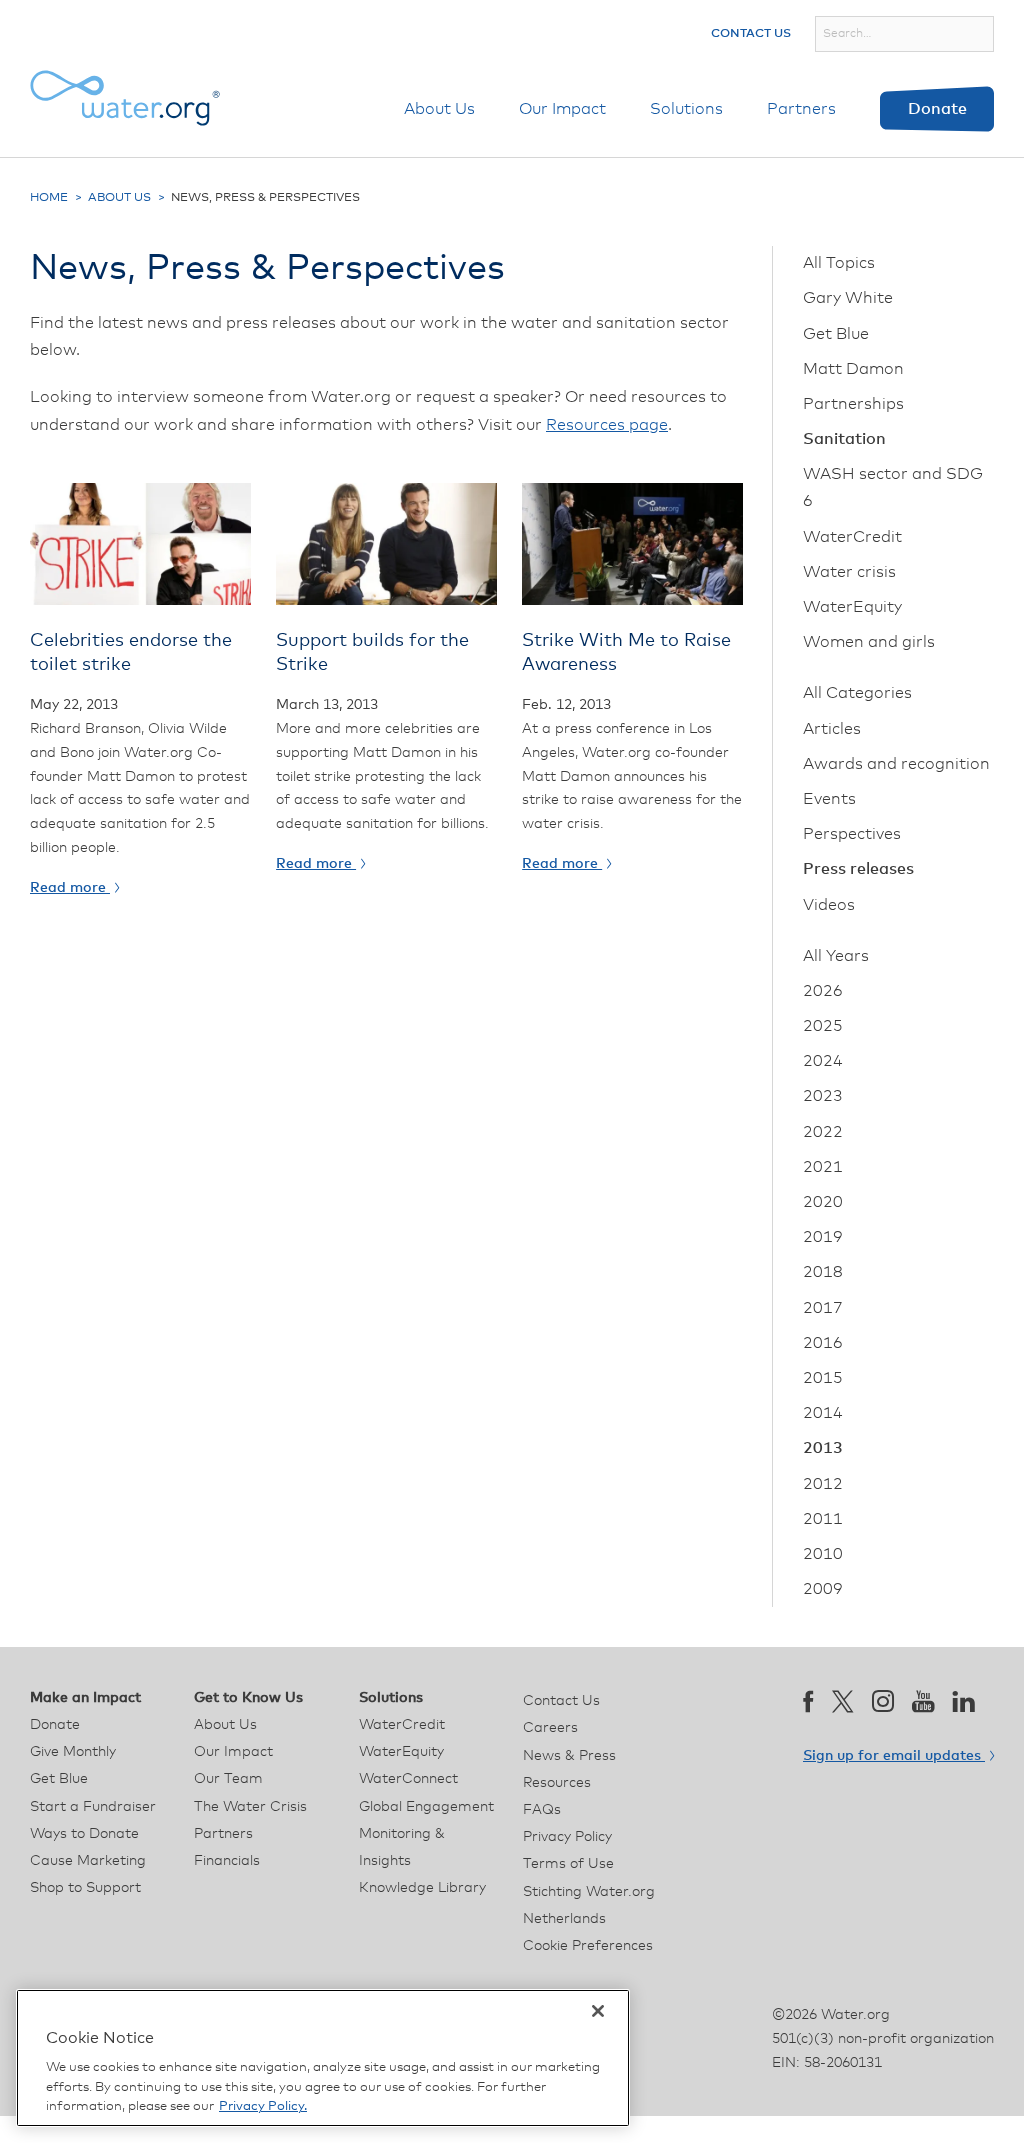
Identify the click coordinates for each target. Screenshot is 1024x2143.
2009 (823, 1589)
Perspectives (852, 834)
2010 (823, 1554)
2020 (823, 1202)
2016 (823, 1343)
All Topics (839, 263)
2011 (823, 1519)
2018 (823, 1272)
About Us (439, 109)
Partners (801, 109)
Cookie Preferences (588, 1946)
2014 (823, 1413)
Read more (70, 888)
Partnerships (853, 404)
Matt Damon (853, 369)
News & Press (569, 1756)
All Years (836, 956)
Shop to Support (85, 1888)
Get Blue (836, 334)
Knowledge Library (422, 1888)
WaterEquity (852, 607)
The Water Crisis (250, 1807)
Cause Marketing (88, 1861)
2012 (823, 1484)
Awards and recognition (896, 764)
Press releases (858, 869)
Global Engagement (426, 1807)
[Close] (598, 2011)
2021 (823, 1167)
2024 (823, 1061)
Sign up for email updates (894, 1756)
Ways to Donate (84, 1834)
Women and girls (869, 642)
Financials (227, 1861)
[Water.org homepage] (125, 98)
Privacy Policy (567, 1837)
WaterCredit (852, 537)
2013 (823, 1448)
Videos (829, 905)
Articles (832, 729)
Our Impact (562, 109)
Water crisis (849, 572)
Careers (550, 1728)
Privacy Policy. (263, 2106)
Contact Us (751, 34)
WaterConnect (408, 1779)
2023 (823, 1096)
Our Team (228, 1779)
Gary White (848, 298)
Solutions (686, 109)
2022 (823, 1132)
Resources (557, 1783)
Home (49, 198)
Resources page (607, 425)
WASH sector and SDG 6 (893, 487)
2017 (823, 1308)
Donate (937, 109)
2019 (823, 1237)
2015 (823, 1378)
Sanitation (844, 439)
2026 (823, 991)
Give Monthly (73, 1752)
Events (829, 799)
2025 (823, 1026)
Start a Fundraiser (93, 1807)
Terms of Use (568, 1864)
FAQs (542, 1810)
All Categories (857, 693)
